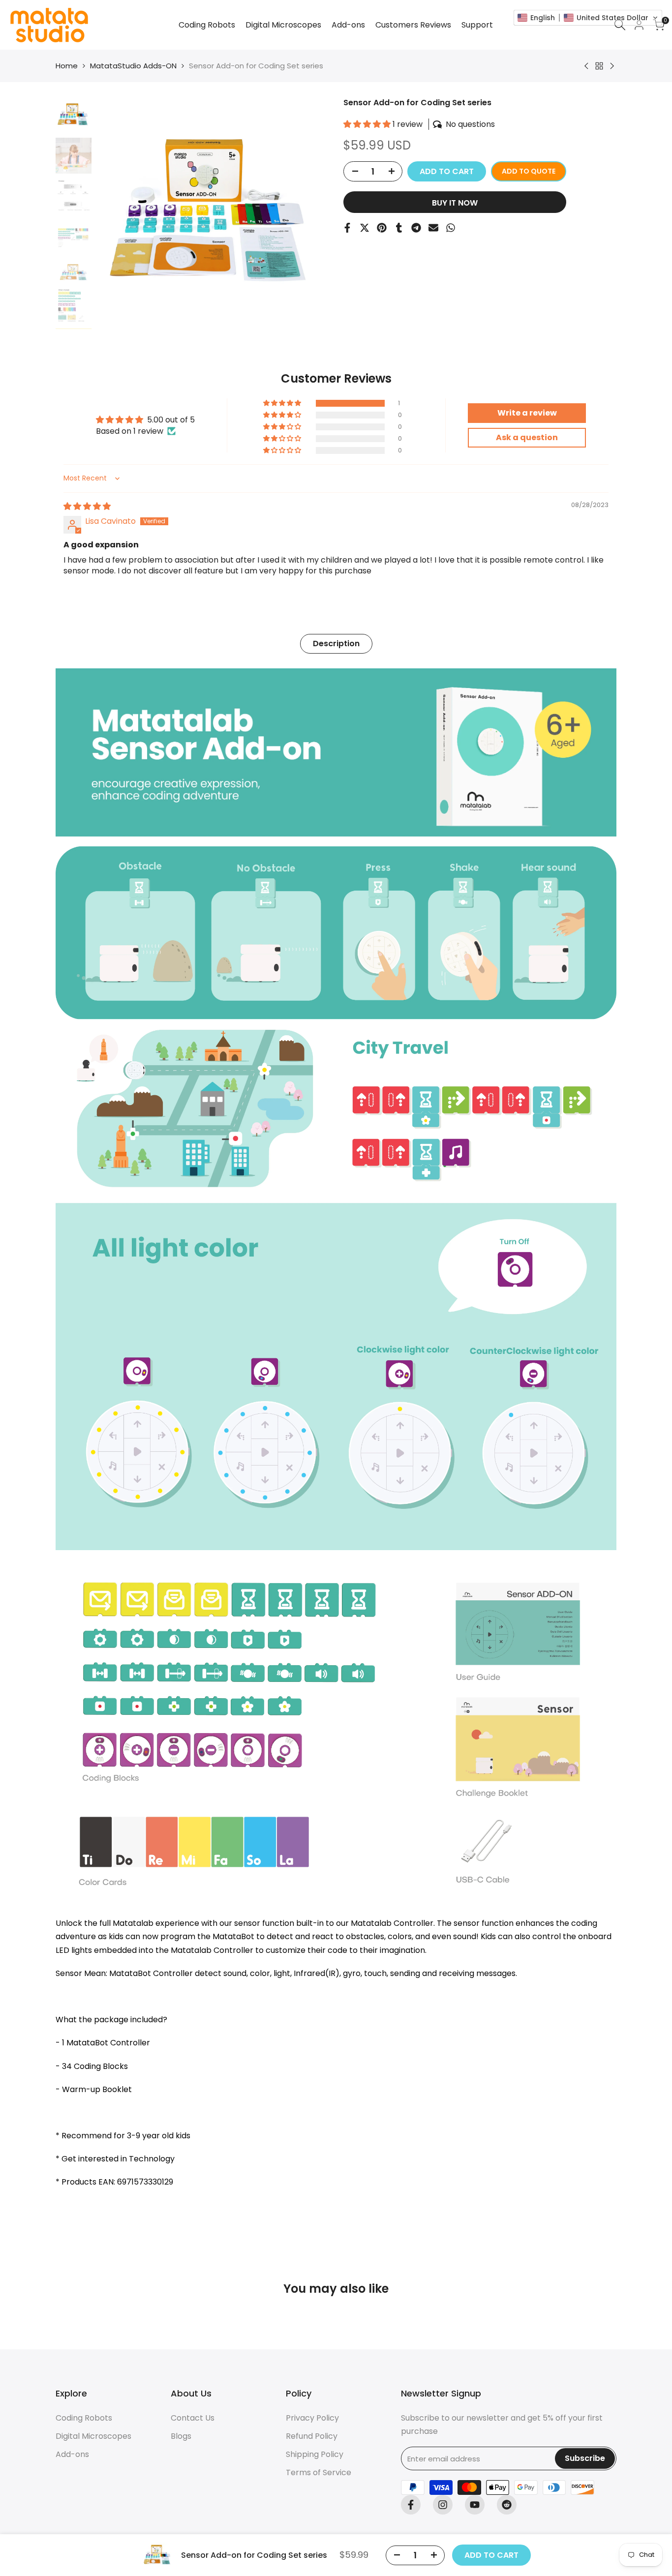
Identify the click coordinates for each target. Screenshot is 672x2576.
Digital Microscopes (93, 2436)
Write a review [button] (527, 413)
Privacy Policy (312, 2418)
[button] (368, 124)
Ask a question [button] (527, 437)
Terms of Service (319, 2472)
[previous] (116, 213)
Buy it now (455, 203)
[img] (87, 506)
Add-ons (72, 2454)
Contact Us (193, 2418)
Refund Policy (312, 2436)
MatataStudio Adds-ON (133, 66)
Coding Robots (84, 2418)
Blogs (181, 2436)
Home (67, 66)
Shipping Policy (315, 2454)
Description (336, 644)
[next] (309, 213)
